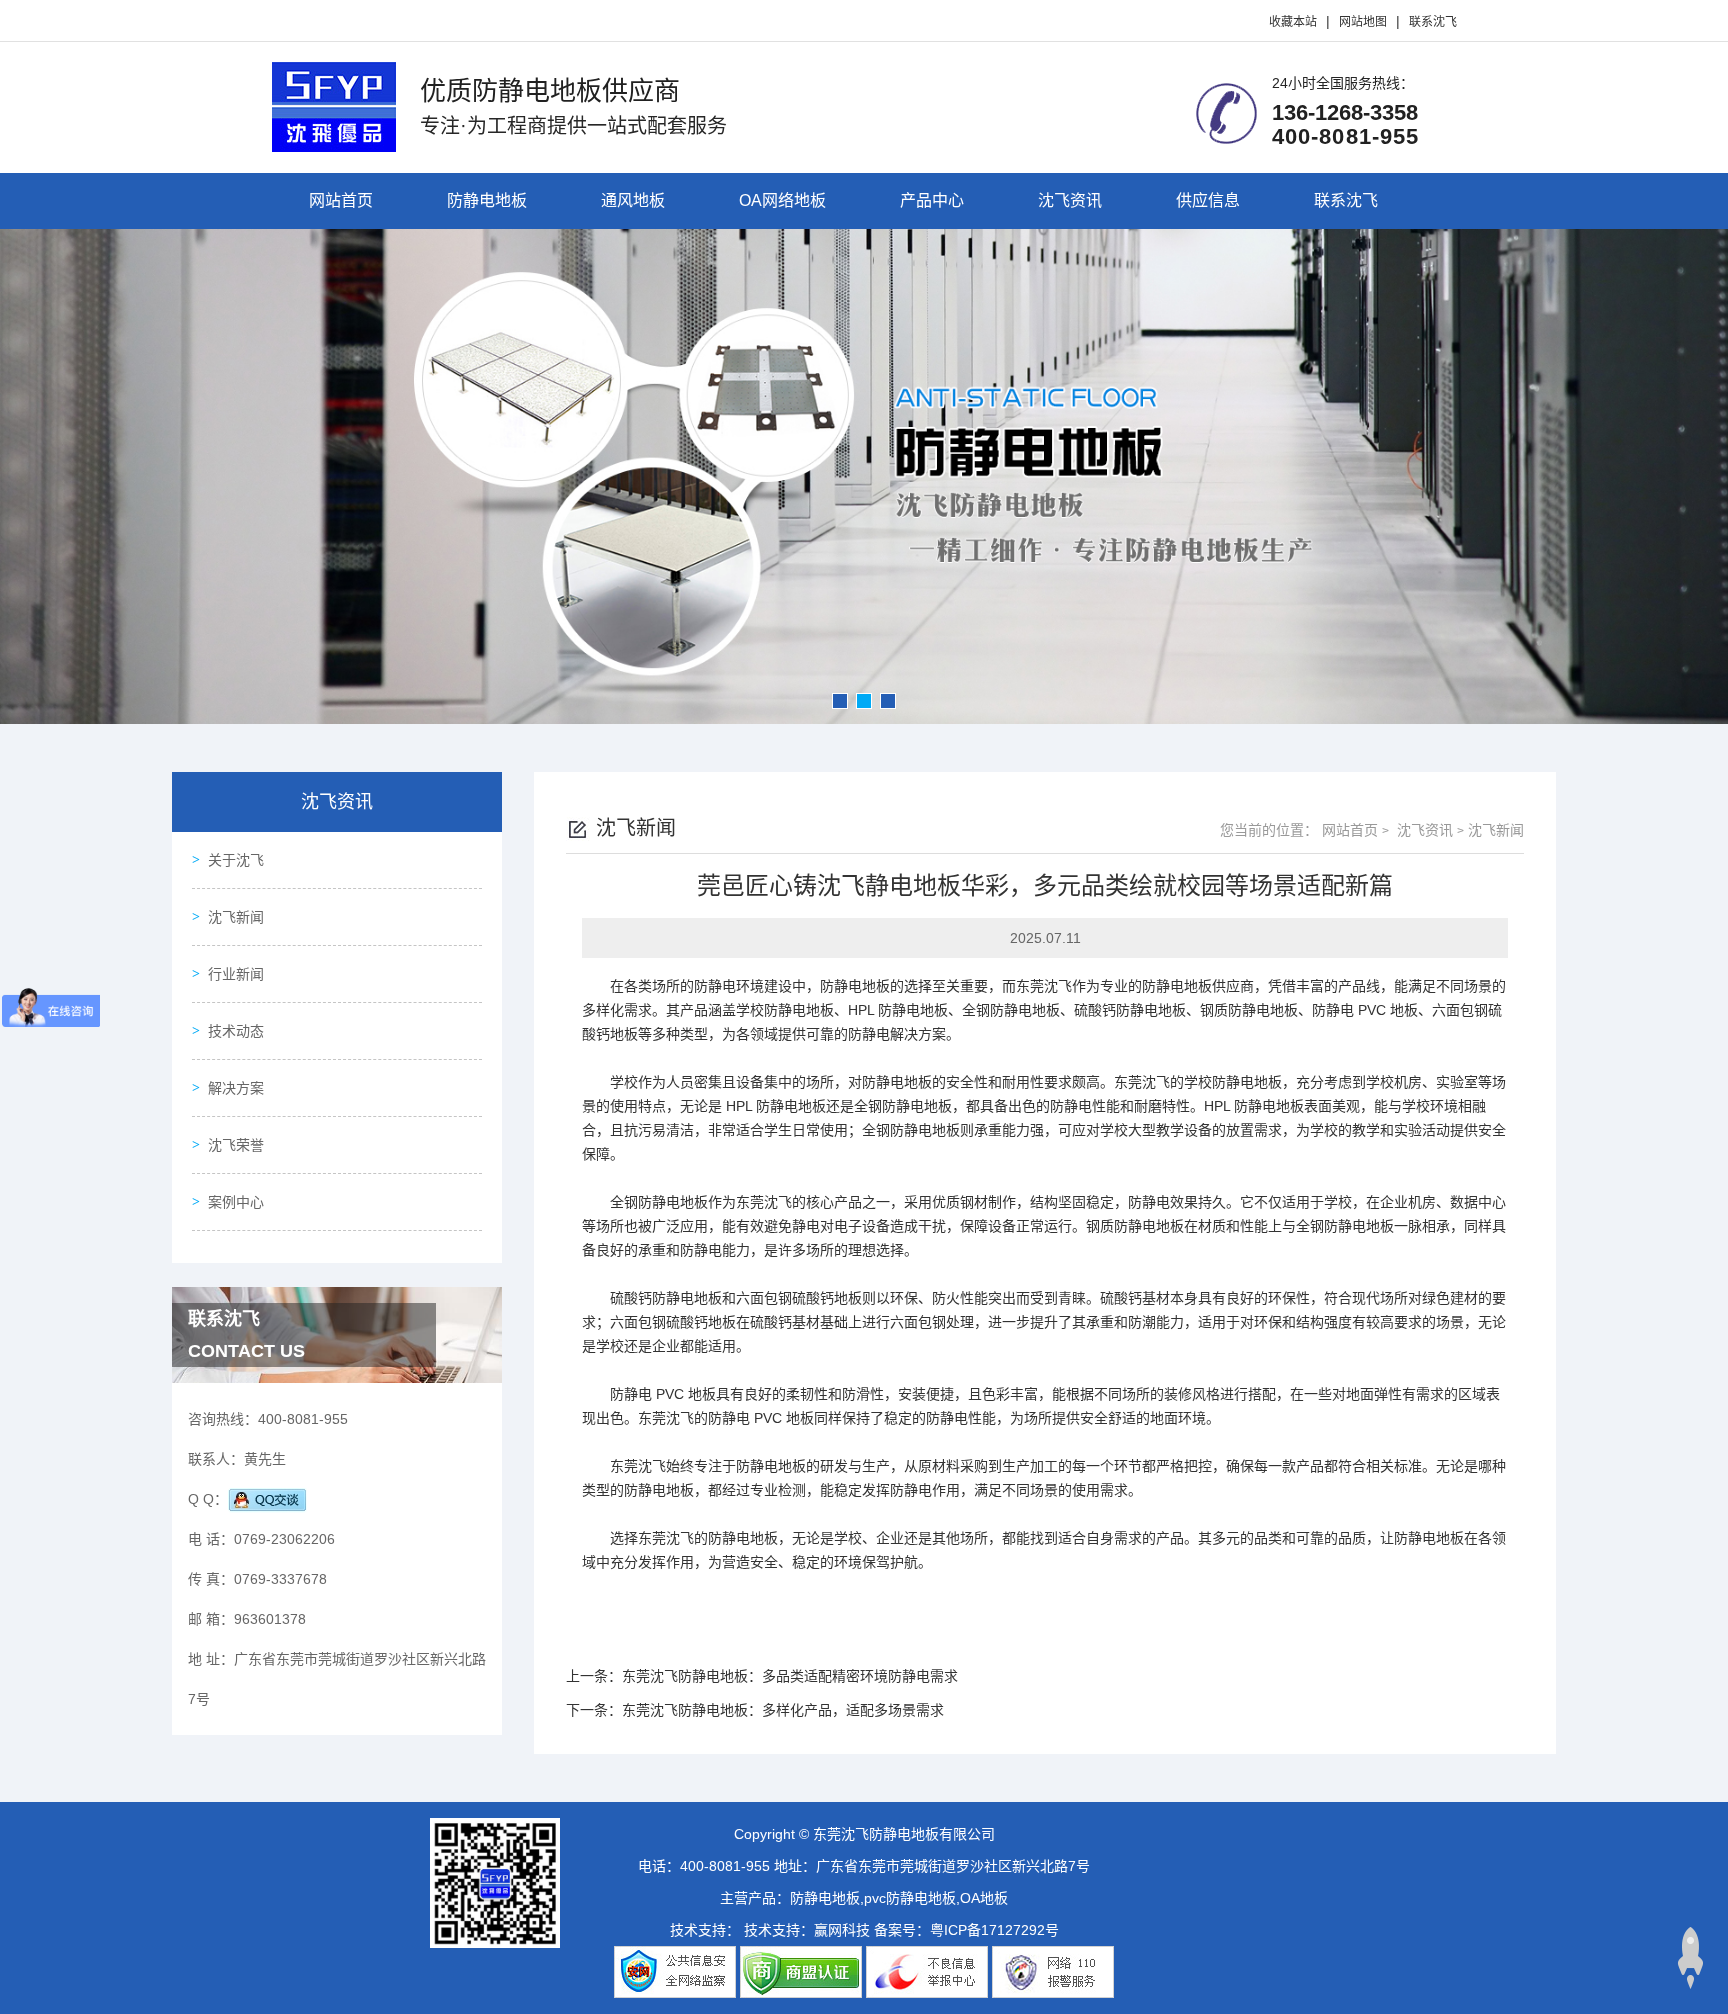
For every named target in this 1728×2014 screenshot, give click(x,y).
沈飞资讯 (1070, 200)
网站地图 (1363, 22)
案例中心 (236, 1202)
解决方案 (236, 1088)
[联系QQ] (267, 1499)
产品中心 (932, 200)
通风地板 (633, 200)
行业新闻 (236, 974)
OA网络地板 (782, 200)
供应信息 (1208, 200)
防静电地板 (487, 200)
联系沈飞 (1433, 22)
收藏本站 (1293, 22)
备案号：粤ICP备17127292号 (966, 1930)
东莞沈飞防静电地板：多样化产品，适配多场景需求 (783, 1710)
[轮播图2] (864, 476)
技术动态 (236, 1031)
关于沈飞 (236, 860)
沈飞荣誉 (236, 1145)
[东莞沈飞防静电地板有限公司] (334, 105)
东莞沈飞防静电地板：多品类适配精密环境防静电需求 (790, 1676)
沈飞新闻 (236, 917)
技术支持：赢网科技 (807, 1930)
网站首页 (341, 200)
